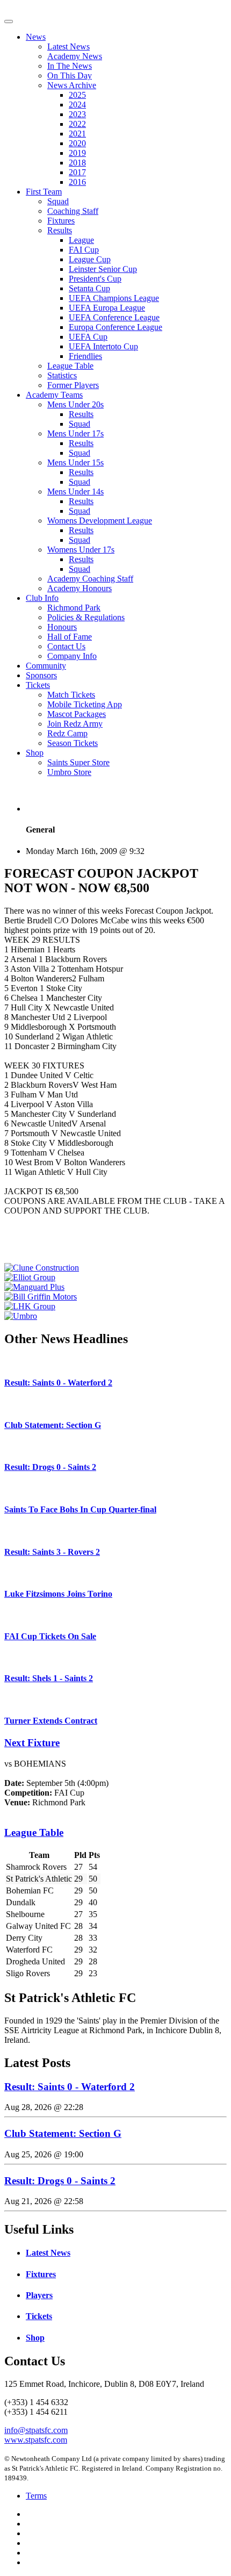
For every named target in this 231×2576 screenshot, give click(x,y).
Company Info (72, 656)
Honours (62, 627)
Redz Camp (67, 733)
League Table (70, 366)
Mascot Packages (77, 714)
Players (39, 2295)
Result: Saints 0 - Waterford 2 (58, 1383)
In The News (70, 66)
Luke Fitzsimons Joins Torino (58, 1594)
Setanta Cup (89, 288)
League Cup (90, 259)
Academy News (75, 56)
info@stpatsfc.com (36, 2430)
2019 (77, 153)
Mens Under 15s (75, 462)
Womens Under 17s (81, 550)
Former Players (73, 385)
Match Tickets (71, 695)
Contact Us (66, 646)
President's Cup (95, 279)
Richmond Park (74, 608)
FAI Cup (84, 250)
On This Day (70, 76)
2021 (77, 134)
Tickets (38, 685)
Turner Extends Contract (51, 1721)
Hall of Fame (70, 637)
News (36, 37)
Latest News (68, 46)
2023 (77, 114)
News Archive (72, 85)
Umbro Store (69, 772)
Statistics (62, 375)
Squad (58, 201)
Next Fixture (32, 1743)
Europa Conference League (115, 327)
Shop (35, 753)
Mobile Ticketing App (85, 704)
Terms (36, 2496)
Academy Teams (54, 395)
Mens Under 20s (75, 404)
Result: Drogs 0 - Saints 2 (50, 1467)
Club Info (42, 598)
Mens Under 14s (75, 491)
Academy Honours (80, 588)
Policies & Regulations (86, 617)
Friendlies (85, 356)
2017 (77, 172)
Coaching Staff (73, 211)
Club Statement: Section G (53, 1425)
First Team (44, 192)
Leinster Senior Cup (103, 269)
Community (46, 666)
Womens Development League (100, 521)
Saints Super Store (78, 762)
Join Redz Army (75, 724)
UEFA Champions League (114, 298)
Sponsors (41, 675)
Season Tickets (73, 743)
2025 (77, 95)
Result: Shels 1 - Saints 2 (49, 1678)
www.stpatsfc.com (36, 2440)
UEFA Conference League (114, 317)
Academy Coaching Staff (90, 579)
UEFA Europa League (107, 308)
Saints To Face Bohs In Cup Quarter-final (80, 1509)
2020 (77, 143)
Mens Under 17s (75, 433)
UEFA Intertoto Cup (103, 346)
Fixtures (61, 221)
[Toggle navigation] (9, 21)
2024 (77, 105)
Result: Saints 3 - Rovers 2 (52, 1552)
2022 (77, 124)
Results (60, 230)
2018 (77, 163)
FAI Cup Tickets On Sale (50, 1636)
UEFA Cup (88, 337)
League (81, 240)
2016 (77, 182)
